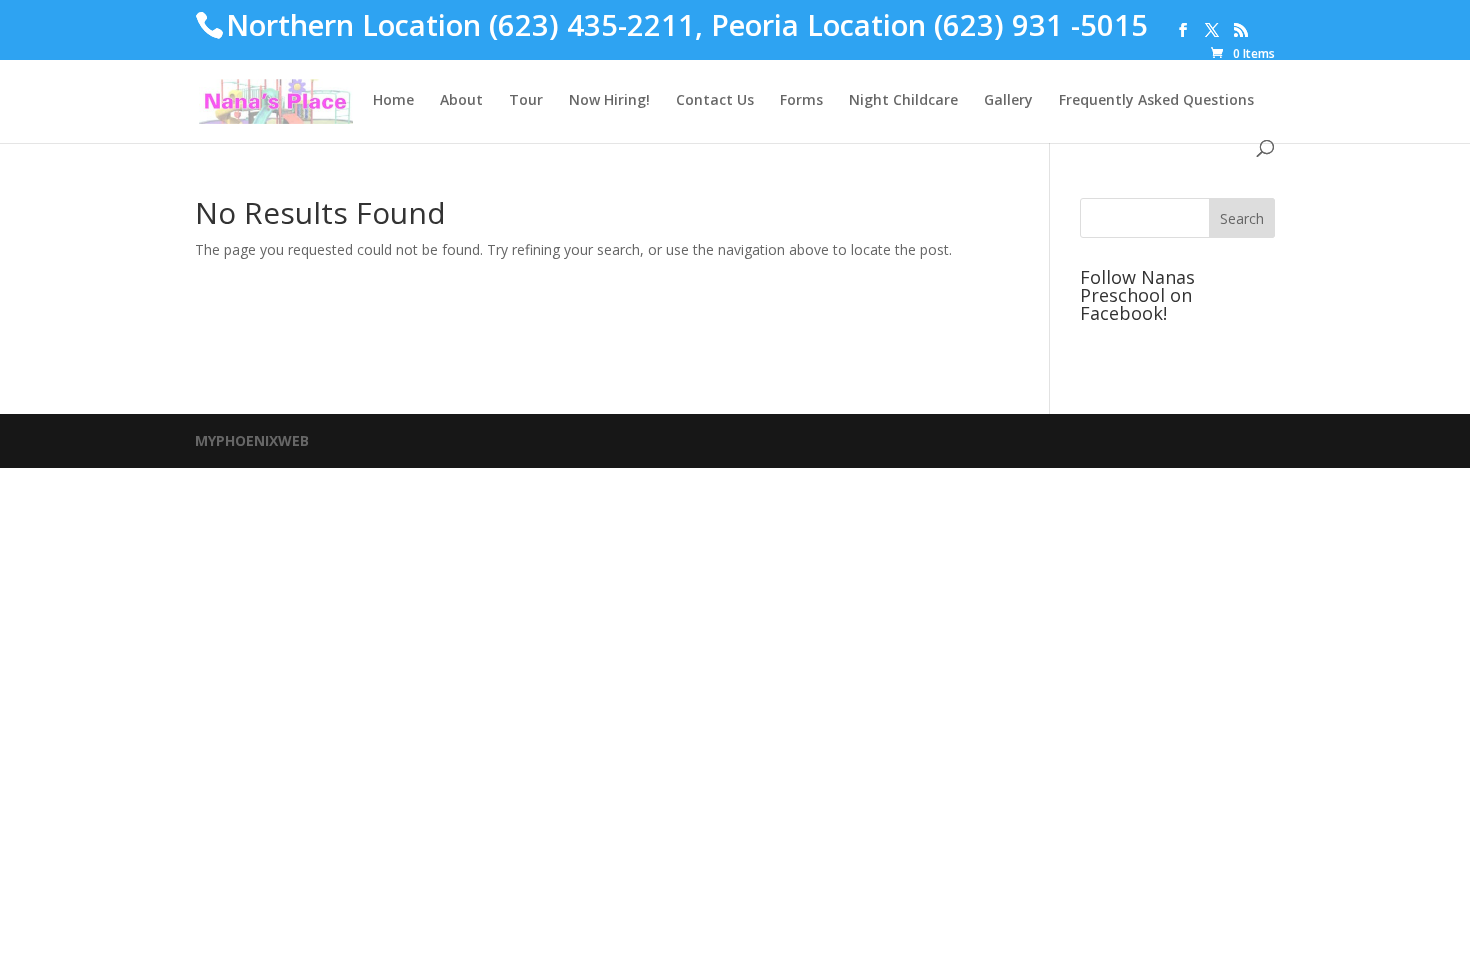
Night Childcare (903, 101)
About (461, 101)
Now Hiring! (609, 101)
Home (393, 101)
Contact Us (715, 101)
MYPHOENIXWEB (252, 440)
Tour (526, 101)
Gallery (1008, 101)
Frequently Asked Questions (1156, 101)
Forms (801, 101)
